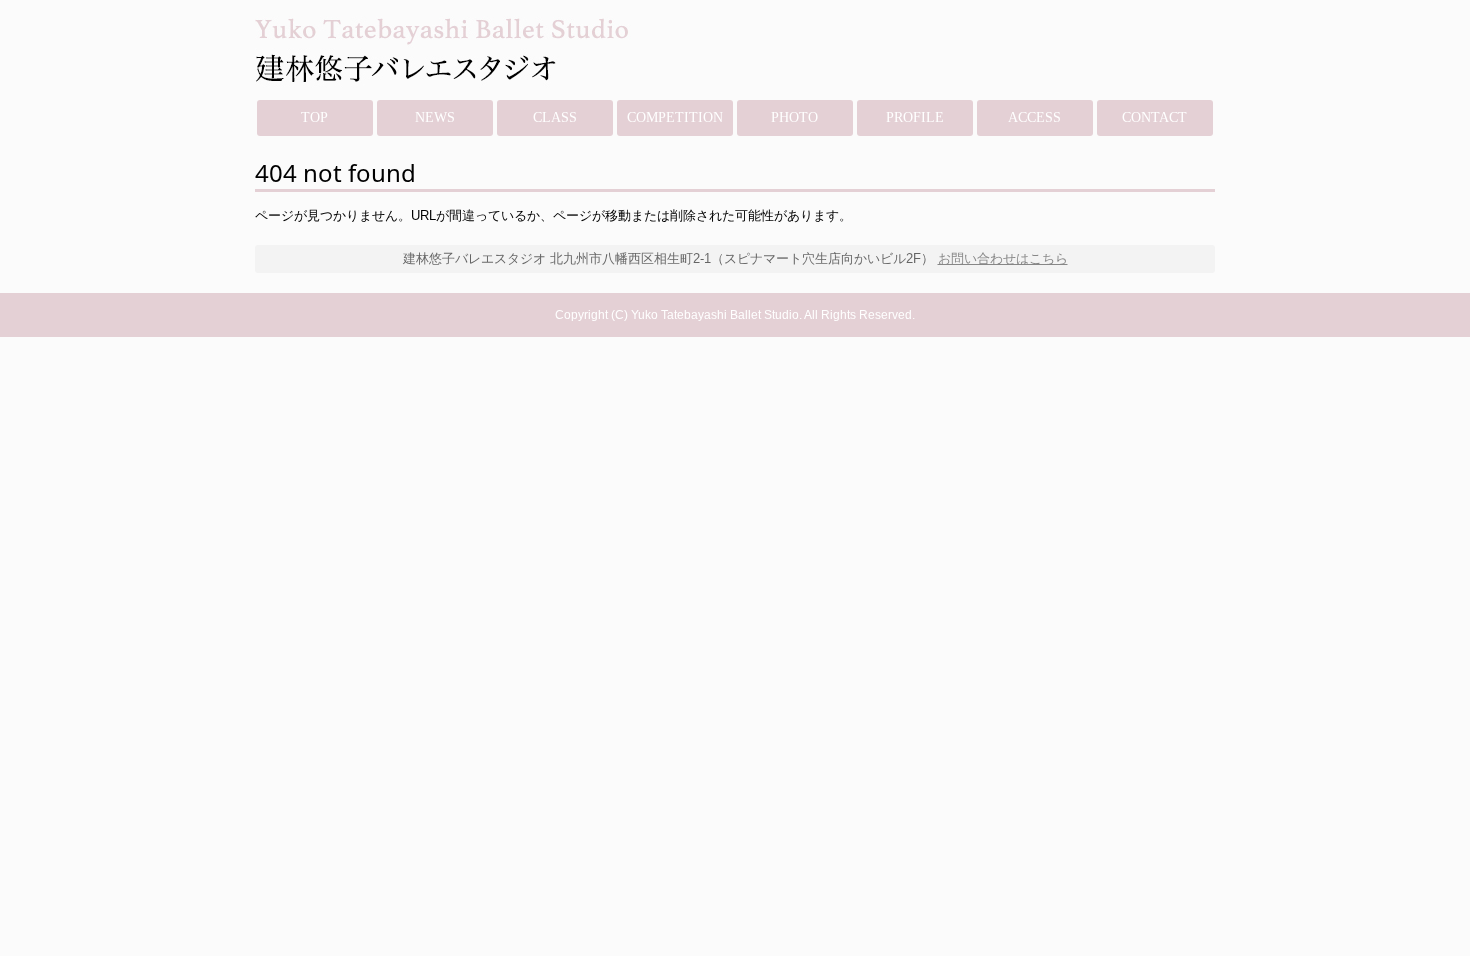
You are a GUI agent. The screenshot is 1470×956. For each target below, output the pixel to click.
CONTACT (1154, 117)
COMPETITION (675, 117)
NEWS (435, 117)
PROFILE (915, 117)
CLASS (555, 117)
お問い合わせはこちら (1003, 258)
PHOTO (794, 117)
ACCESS (1034, 117)
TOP (314, 117)
